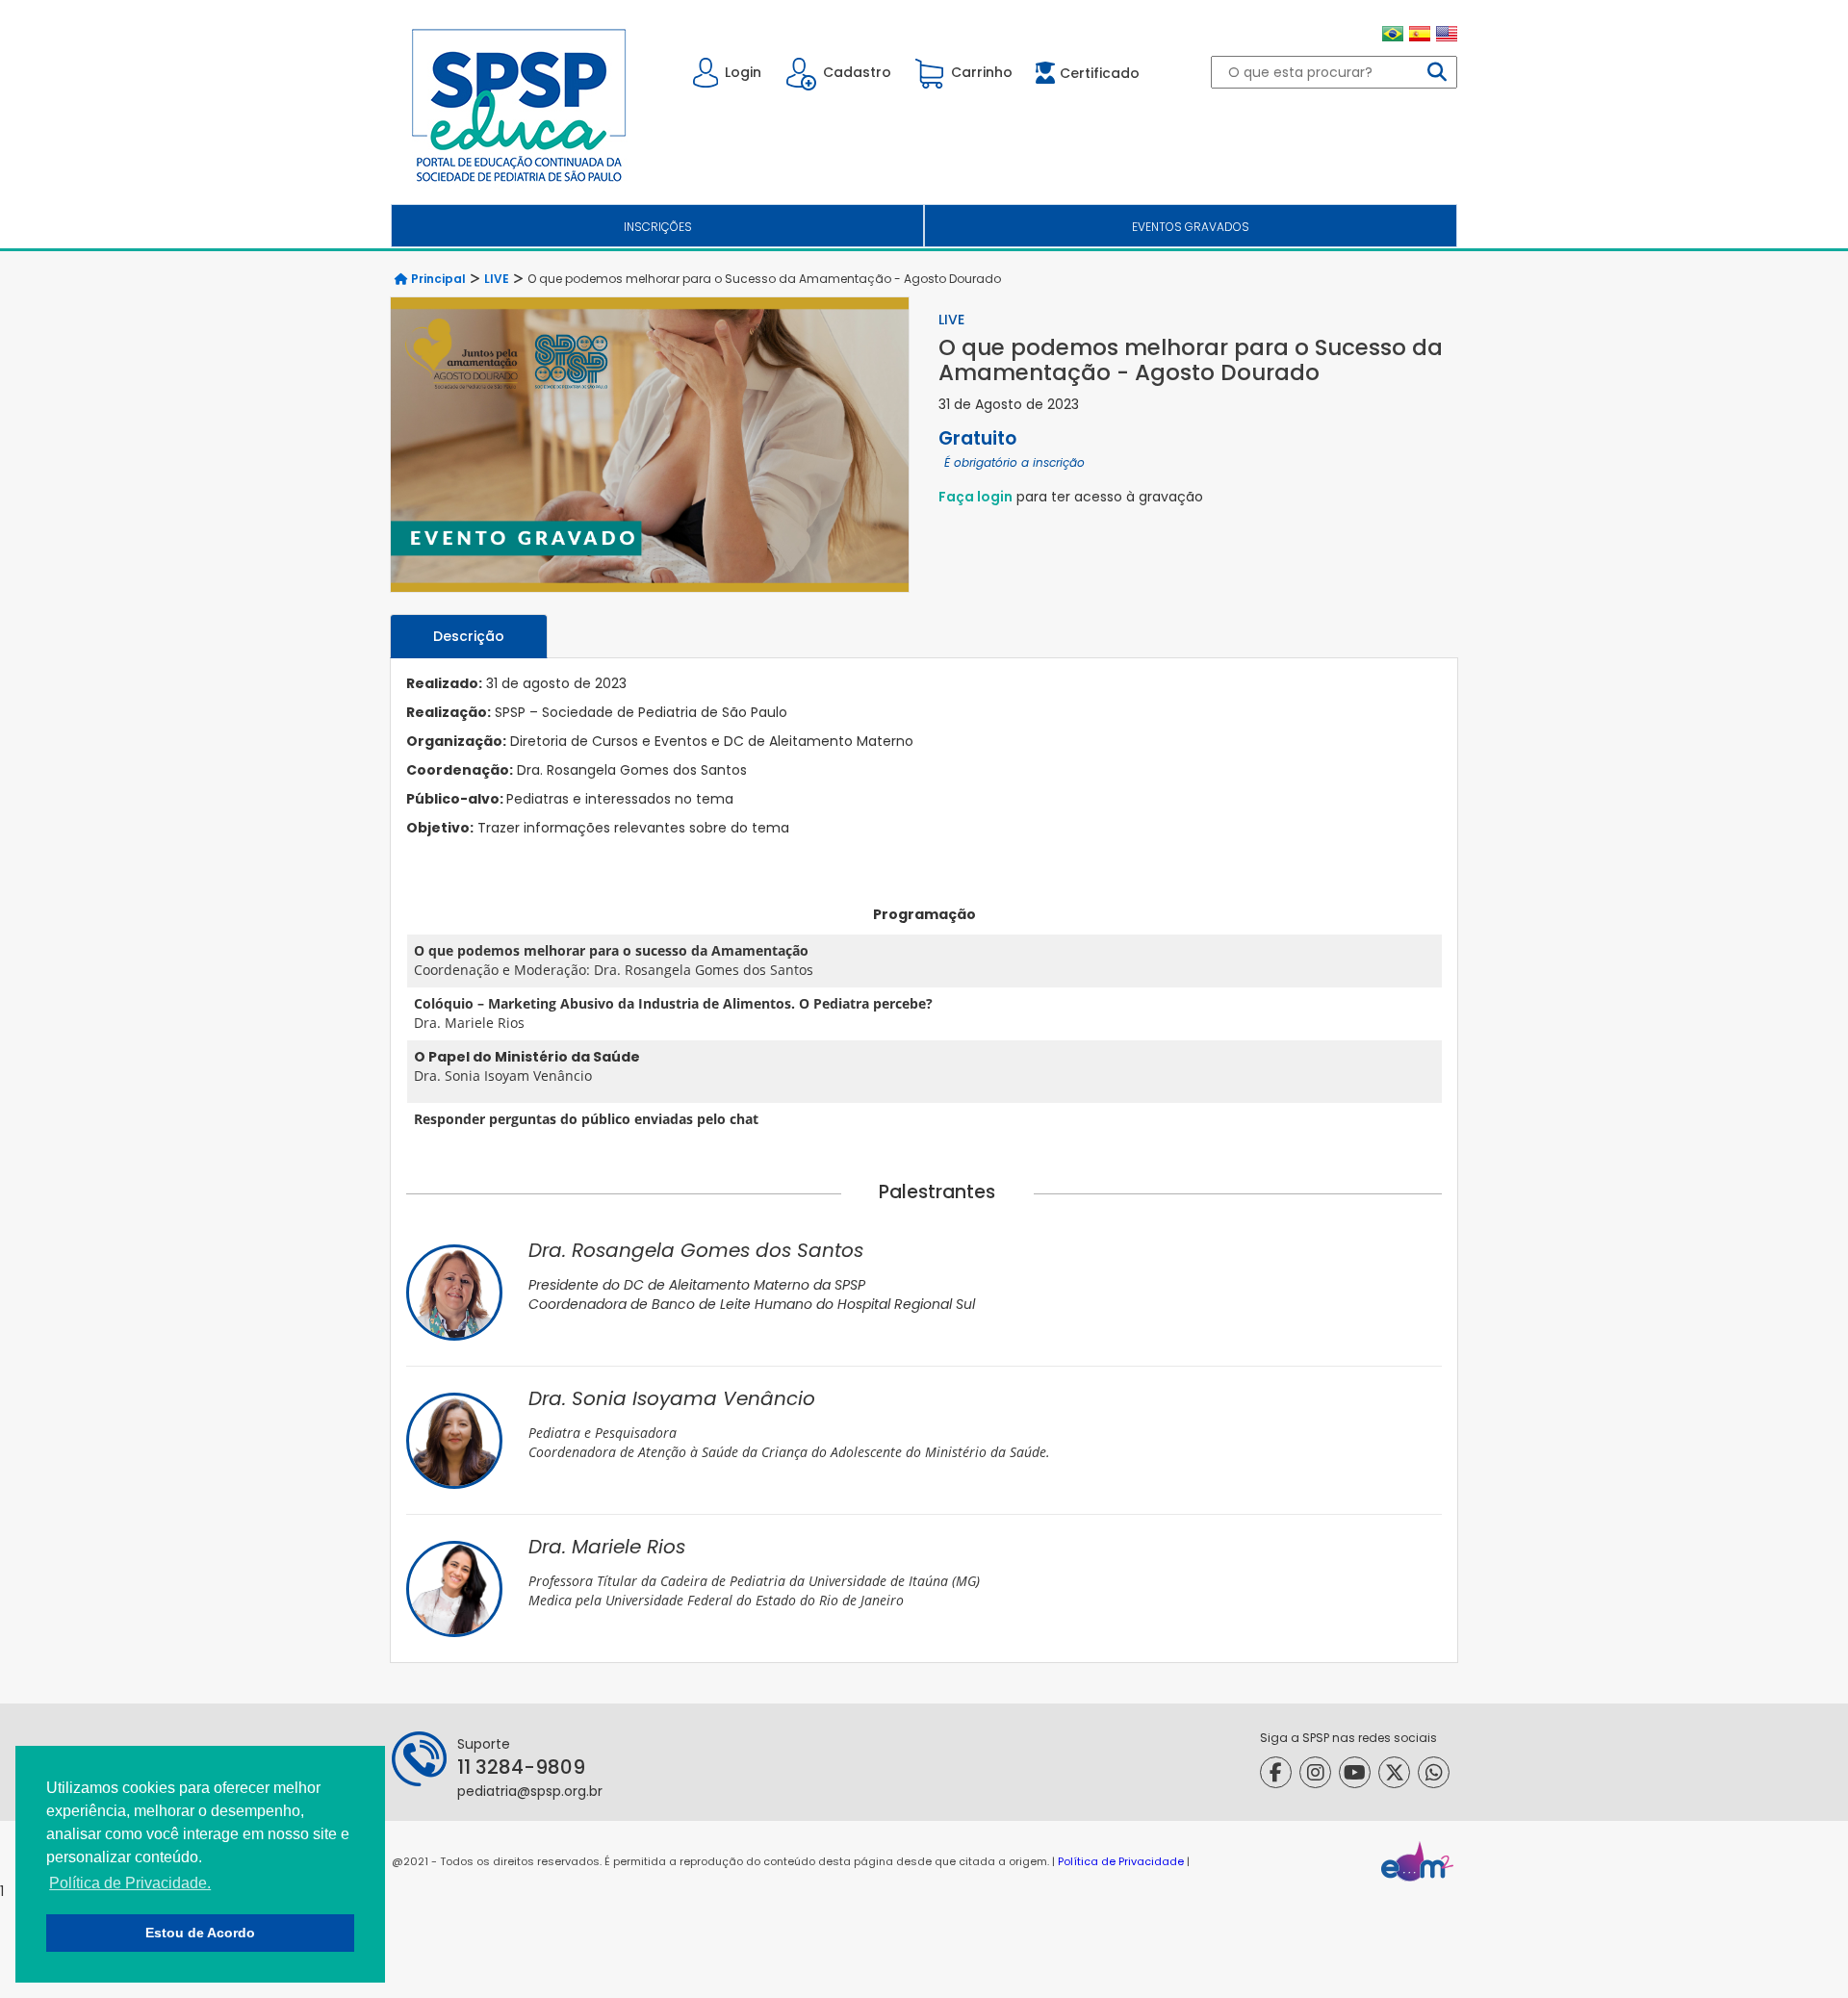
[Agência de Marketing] (1417, 1861)
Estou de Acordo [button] (200, 1933)
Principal (437, 279)
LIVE (497, 279)
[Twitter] (1394, 1772)
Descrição (469, 636)
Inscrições (658, 227)
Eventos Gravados (1191, 227)
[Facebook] (1276, 1772)
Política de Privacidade (1121, 1861)
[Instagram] (1315, 1772)
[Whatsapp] (1434, 1772)
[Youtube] (1355, 1772)
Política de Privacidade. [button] (130, 1883)
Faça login (975, 497)
